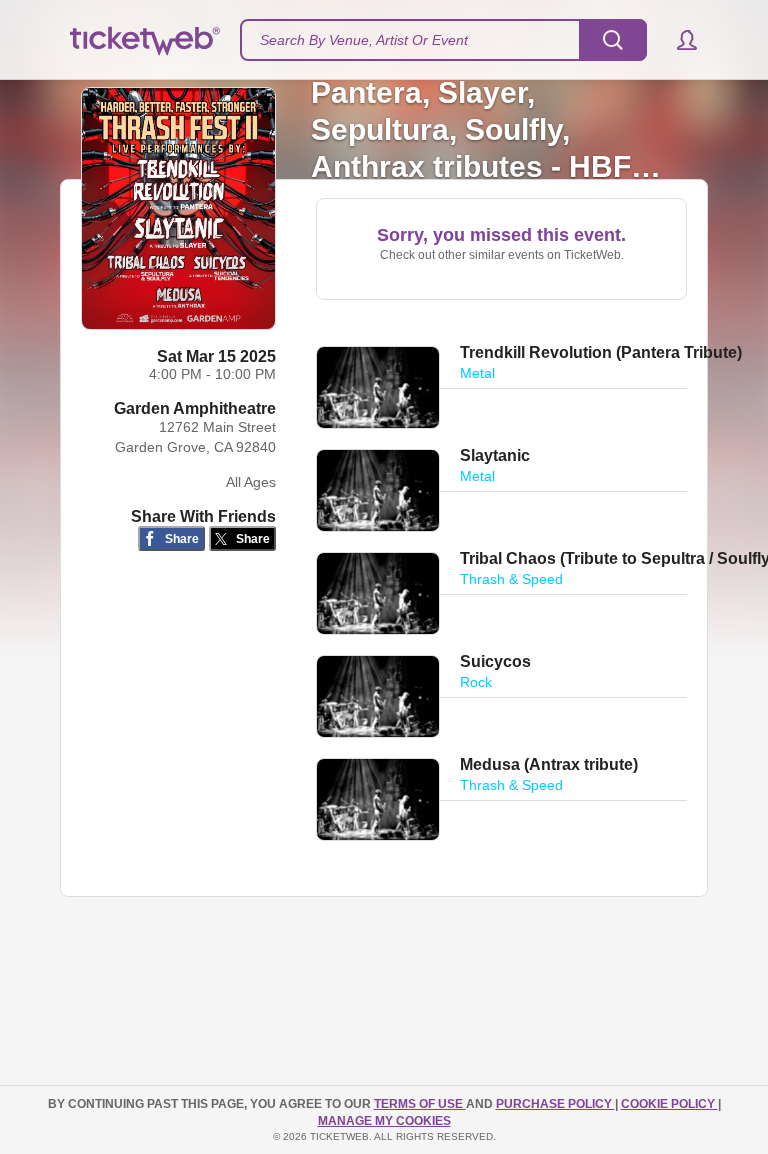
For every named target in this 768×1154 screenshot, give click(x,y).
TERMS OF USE (420, 1104)
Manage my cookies (384, 1121)
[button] (677, 40)
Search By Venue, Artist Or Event (364, 40)
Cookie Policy (669, 1104)
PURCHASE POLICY (555, 1104)
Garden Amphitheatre (195, 408)
